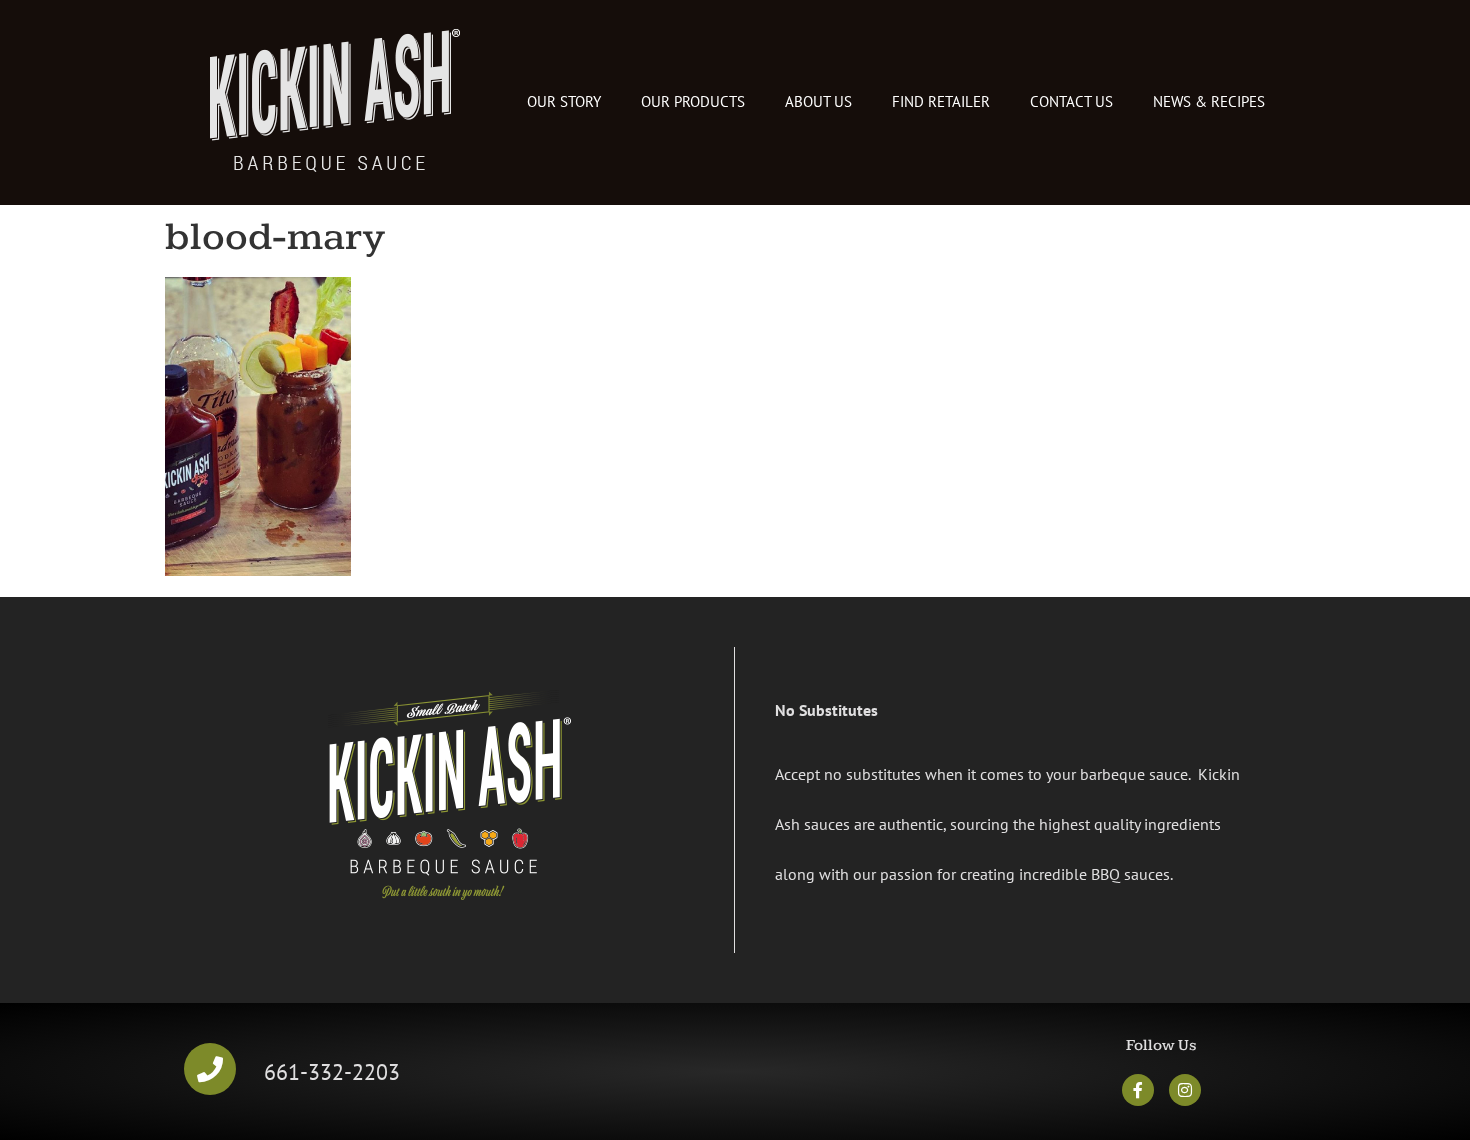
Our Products (693, 101)
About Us (818, 101)
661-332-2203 (332, 1071)
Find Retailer (941, 101)
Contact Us (1071, 101)
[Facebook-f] (1138, 1090)
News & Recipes (1209, 101)
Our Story (564, 101)
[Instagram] (1185, 1090)
